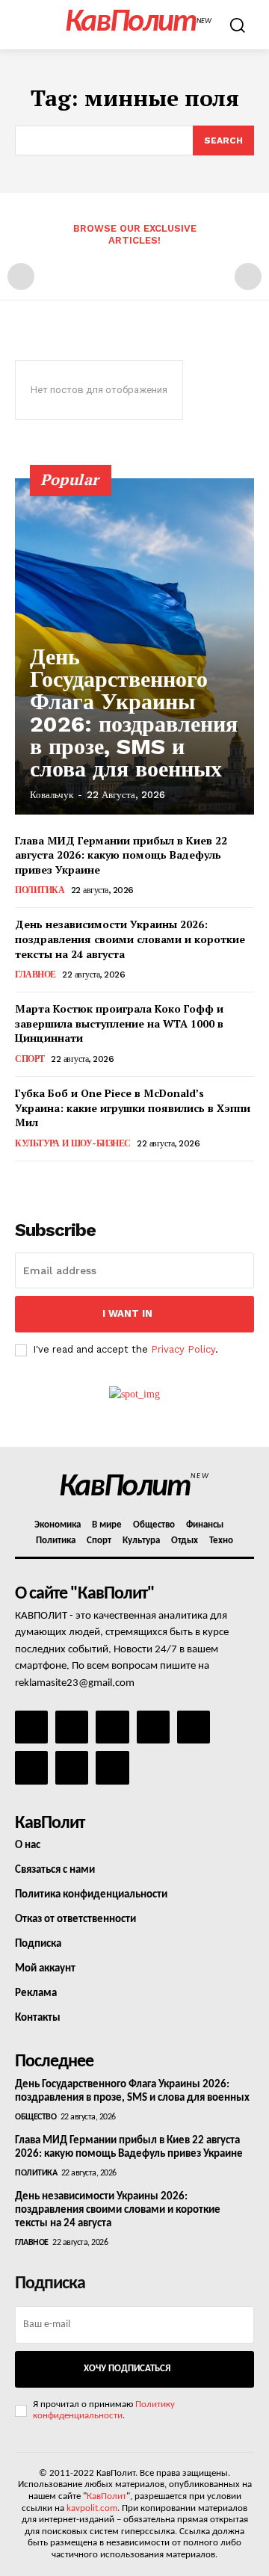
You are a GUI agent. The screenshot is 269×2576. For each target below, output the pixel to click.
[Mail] (112, 1727)
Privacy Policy (183, 1349)
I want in (127, 1313)
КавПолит (106, 2496)
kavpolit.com (92, 2508)
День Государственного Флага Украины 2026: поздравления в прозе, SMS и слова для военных (134, 713)
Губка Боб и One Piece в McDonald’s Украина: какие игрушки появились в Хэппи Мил (133, 1108)
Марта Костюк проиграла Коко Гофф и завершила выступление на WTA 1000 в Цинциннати (119, 1023)
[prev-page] (21, 277)
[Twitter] (31, 1767)
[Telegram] (194, 1727)
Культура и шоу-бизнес (73, 1143)
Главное (35, 975)
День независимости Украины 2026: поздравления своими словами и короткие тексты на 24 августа (130, 939)
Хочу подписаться (127, 2369)
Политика (40, 890)
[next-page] (48, 1182)
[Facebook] (31, 1727)
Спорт (30, 1059)
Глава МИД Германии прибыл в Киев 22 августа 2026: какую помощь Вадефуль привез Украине (121, 855)
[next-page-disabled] (248, 277)
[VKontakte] (72, 1767)
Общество (35, 2117)
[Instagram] (72, 1727)
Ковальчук (52, 795)
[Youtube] (112, 1767)
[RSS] (153, 1727)
